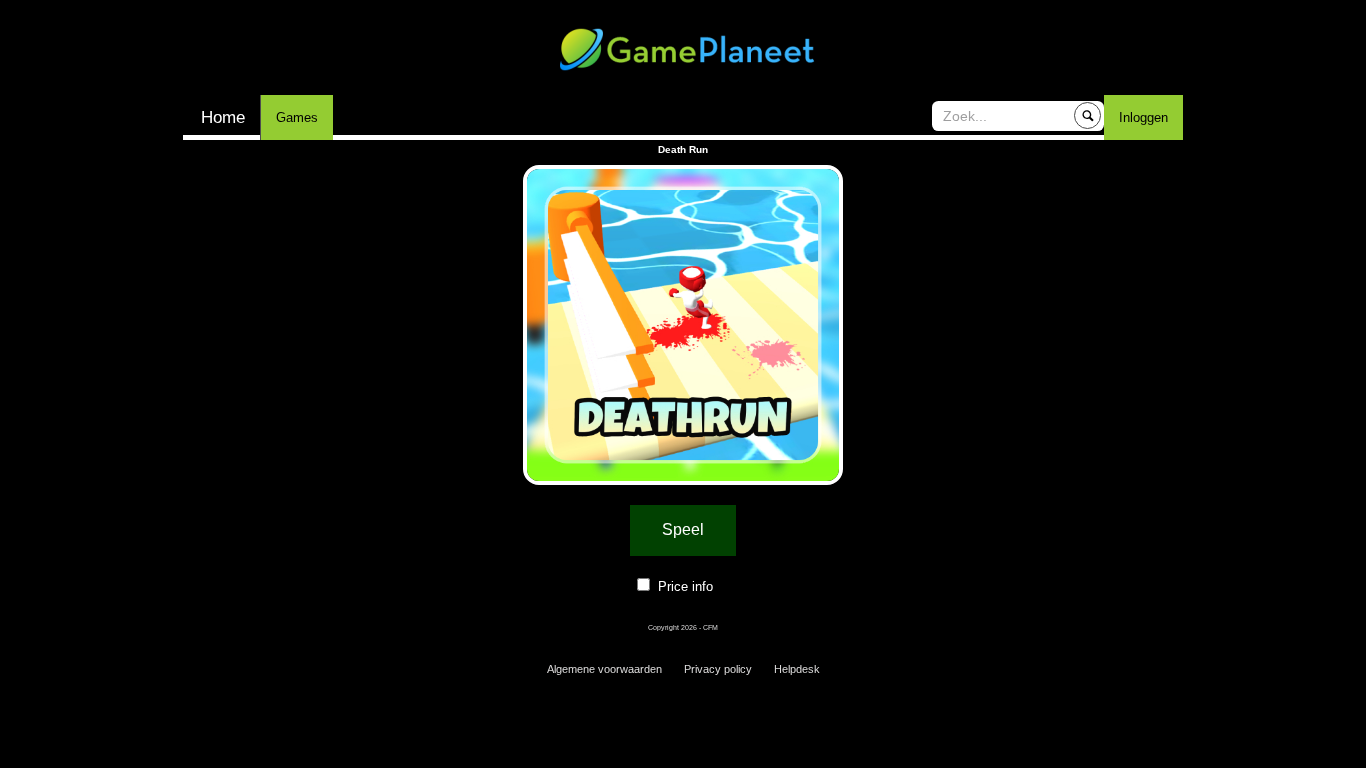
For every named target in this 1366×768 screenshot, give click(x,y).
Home (223, 117)
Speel (683, 529)
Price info (685, 586)
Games (297, 117)
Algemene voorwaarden (604, 669)
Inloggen (1143, 117)
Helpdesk (797, 669)
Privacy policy (718, 669)
